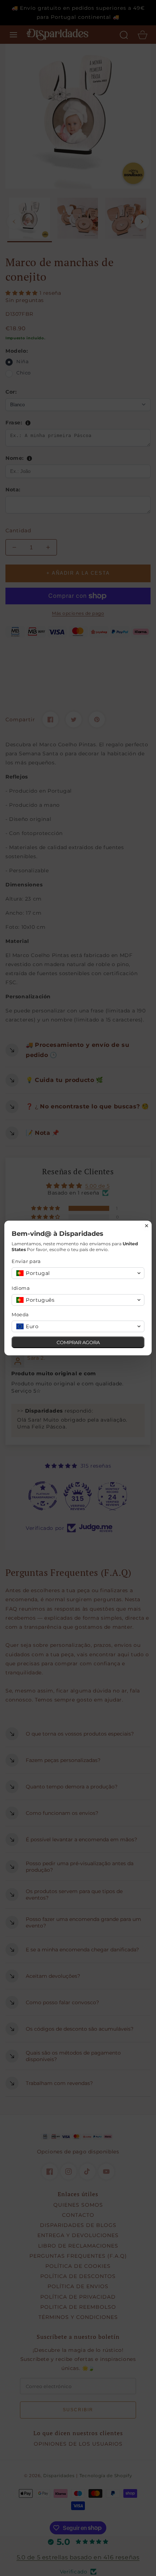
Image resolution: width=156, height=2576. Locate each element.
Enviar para (26, 1261)
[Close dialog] (147, 1226)
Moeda (20, 1314)
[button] (78, 1273)
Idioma (21, 1288)
